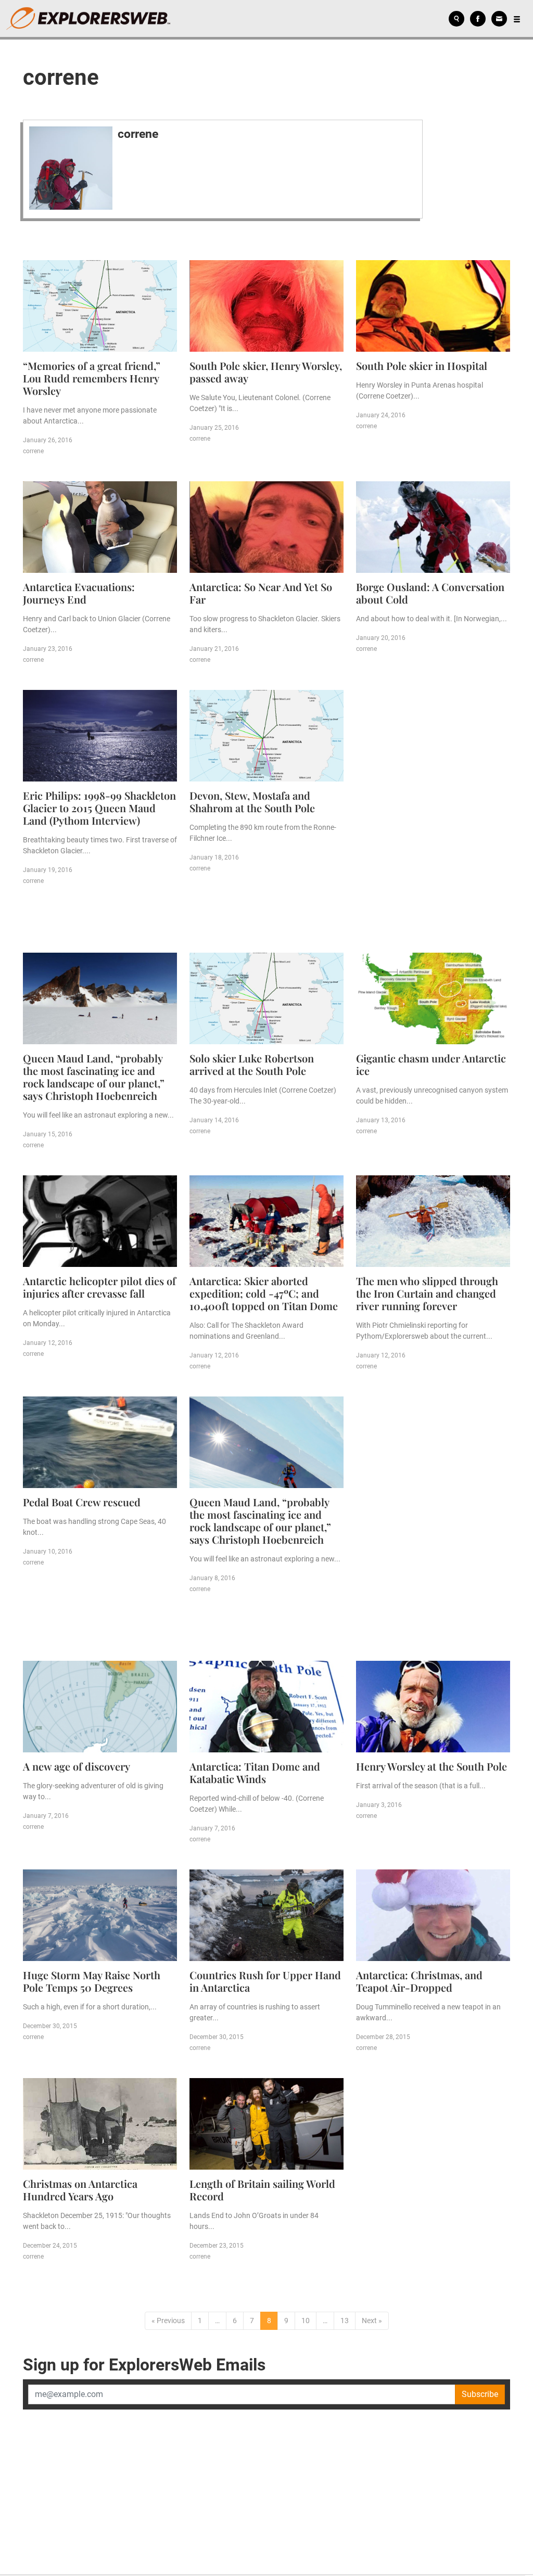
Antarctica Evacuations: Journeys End (79, 593)
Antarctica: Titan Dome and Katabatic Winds (255, 1772)
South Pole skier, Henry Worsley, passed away (266, 372)
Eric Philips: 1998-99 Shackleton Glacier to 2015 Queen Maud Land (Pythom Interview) (99, 808)
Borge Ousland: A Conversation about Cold (430, 593)
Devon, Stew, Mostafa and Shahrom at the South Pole (252, 802)
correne (138, 134)
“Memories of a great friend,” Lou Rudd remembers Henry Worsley (92, 378)
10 (306, 2321)
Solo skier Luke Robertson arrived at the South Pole (252, 1064)
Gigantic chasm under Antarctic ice (431, 1064)
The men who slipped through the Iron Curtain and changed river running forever (427, 1293)
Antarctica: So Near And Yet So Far (261, 593)
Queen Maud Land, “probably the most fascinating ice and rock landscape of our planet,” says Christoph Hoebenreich (94, 1077)
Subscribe (480, 2394)
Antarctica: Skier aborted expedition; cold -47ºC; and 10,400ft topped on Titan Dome (264, 1293)
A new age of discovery (77, 1766)
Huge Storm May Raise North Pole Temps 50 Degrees (92, 1981)
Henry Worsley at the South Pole (432, 1766)
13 (345, 2321)
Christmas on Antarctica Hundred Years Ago (80, 2190)
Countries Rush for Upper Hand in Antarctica (265, 1981)
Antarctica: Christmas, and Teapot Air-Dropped (419, 1981)
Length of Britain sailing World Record (262, 2190)
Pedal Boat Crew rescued (82, 1502)
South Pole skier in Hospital (422, 366)
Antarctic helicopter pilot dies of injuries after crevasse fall (99, 1287)
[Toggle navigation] (517, 19)
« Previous (168, 2321)
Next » (372, 2321)
